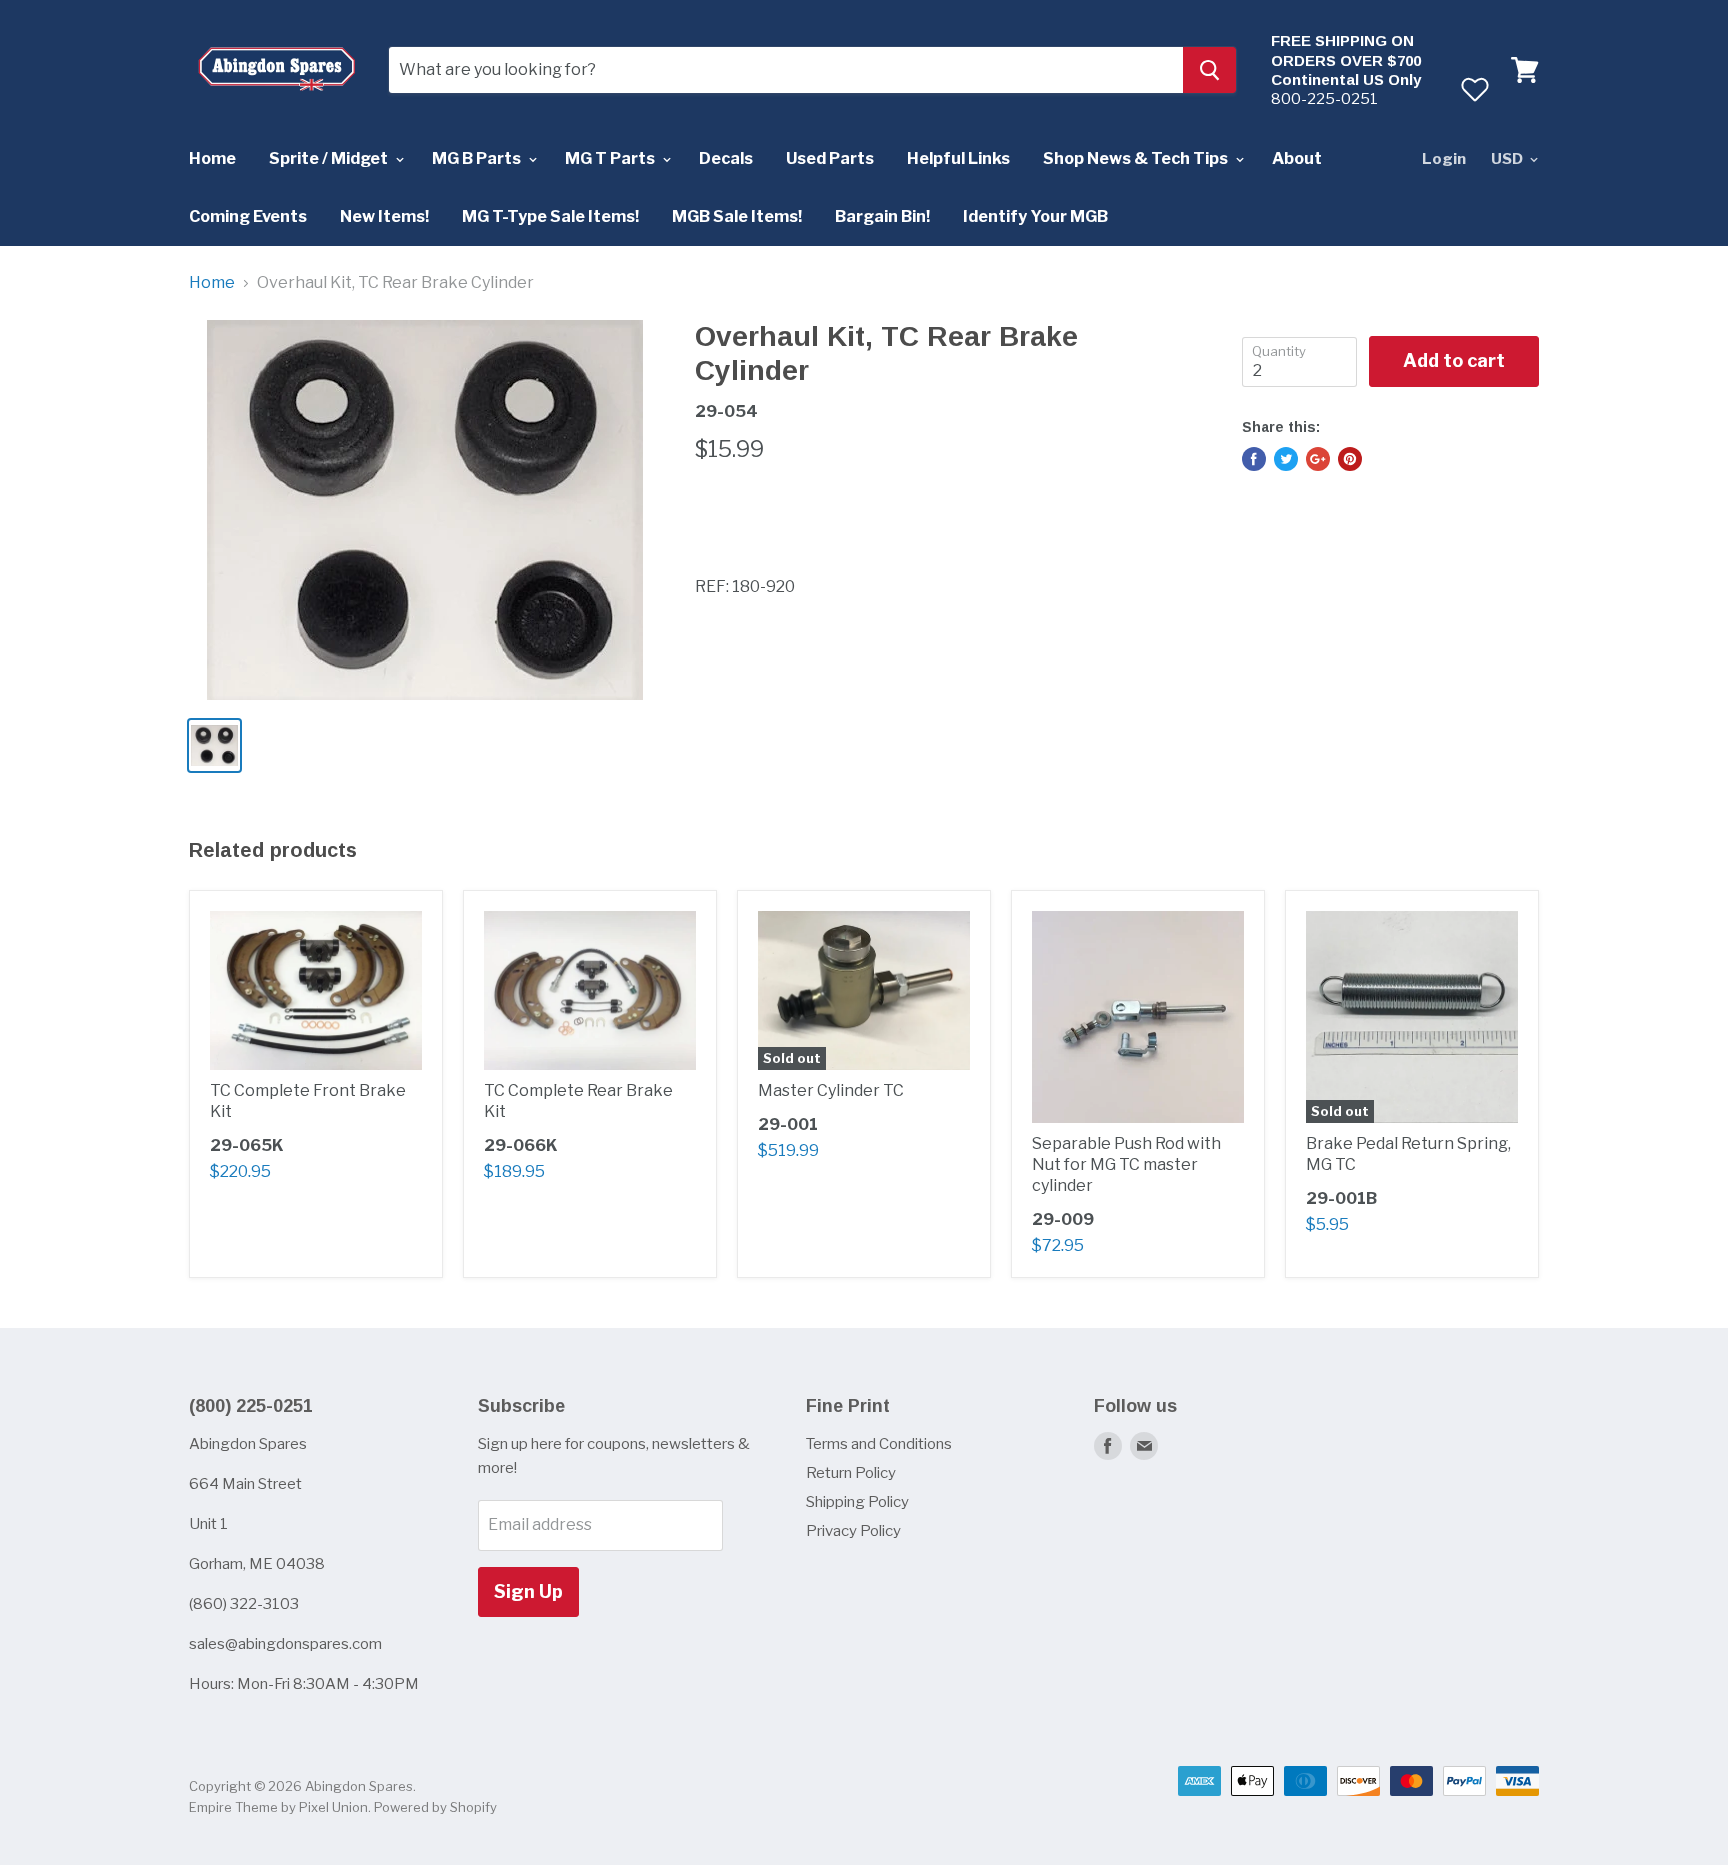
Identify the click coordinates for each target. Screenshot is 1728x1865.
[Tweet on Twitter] (1286, 459)
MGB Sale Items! (737, 216)
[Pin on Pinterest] (1350, 459)
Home (212, 158)
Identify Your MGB (1035, 216)
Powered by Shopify (435, 1807)
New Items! (384, 216)
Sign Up (528, 1591)
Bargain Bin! (882, 216)
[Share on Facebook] (1254, 459)
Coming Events (248, 216)
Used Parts (830, 158)
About (1297, 158)
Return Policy (851, 1473)
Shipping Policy (857, 1502)
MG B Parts (478, 158)
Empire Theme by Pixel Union (278, 1807)
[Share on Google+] (1318, 459)
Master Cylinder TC (831, 1090)
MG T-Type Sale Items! (550, 216)
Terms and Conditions (879, 1444)
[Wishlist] (1474, 89)
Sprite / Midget (330, 158)
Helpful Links (958, 158)
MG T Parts (611, 158)
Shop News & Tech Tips (1137, 158)
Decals (726, 158)
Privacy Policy (853, 1531)
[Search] (1209, 70)
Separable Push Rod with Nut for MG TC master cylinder (1126, 1164)
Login (1444, 159)
